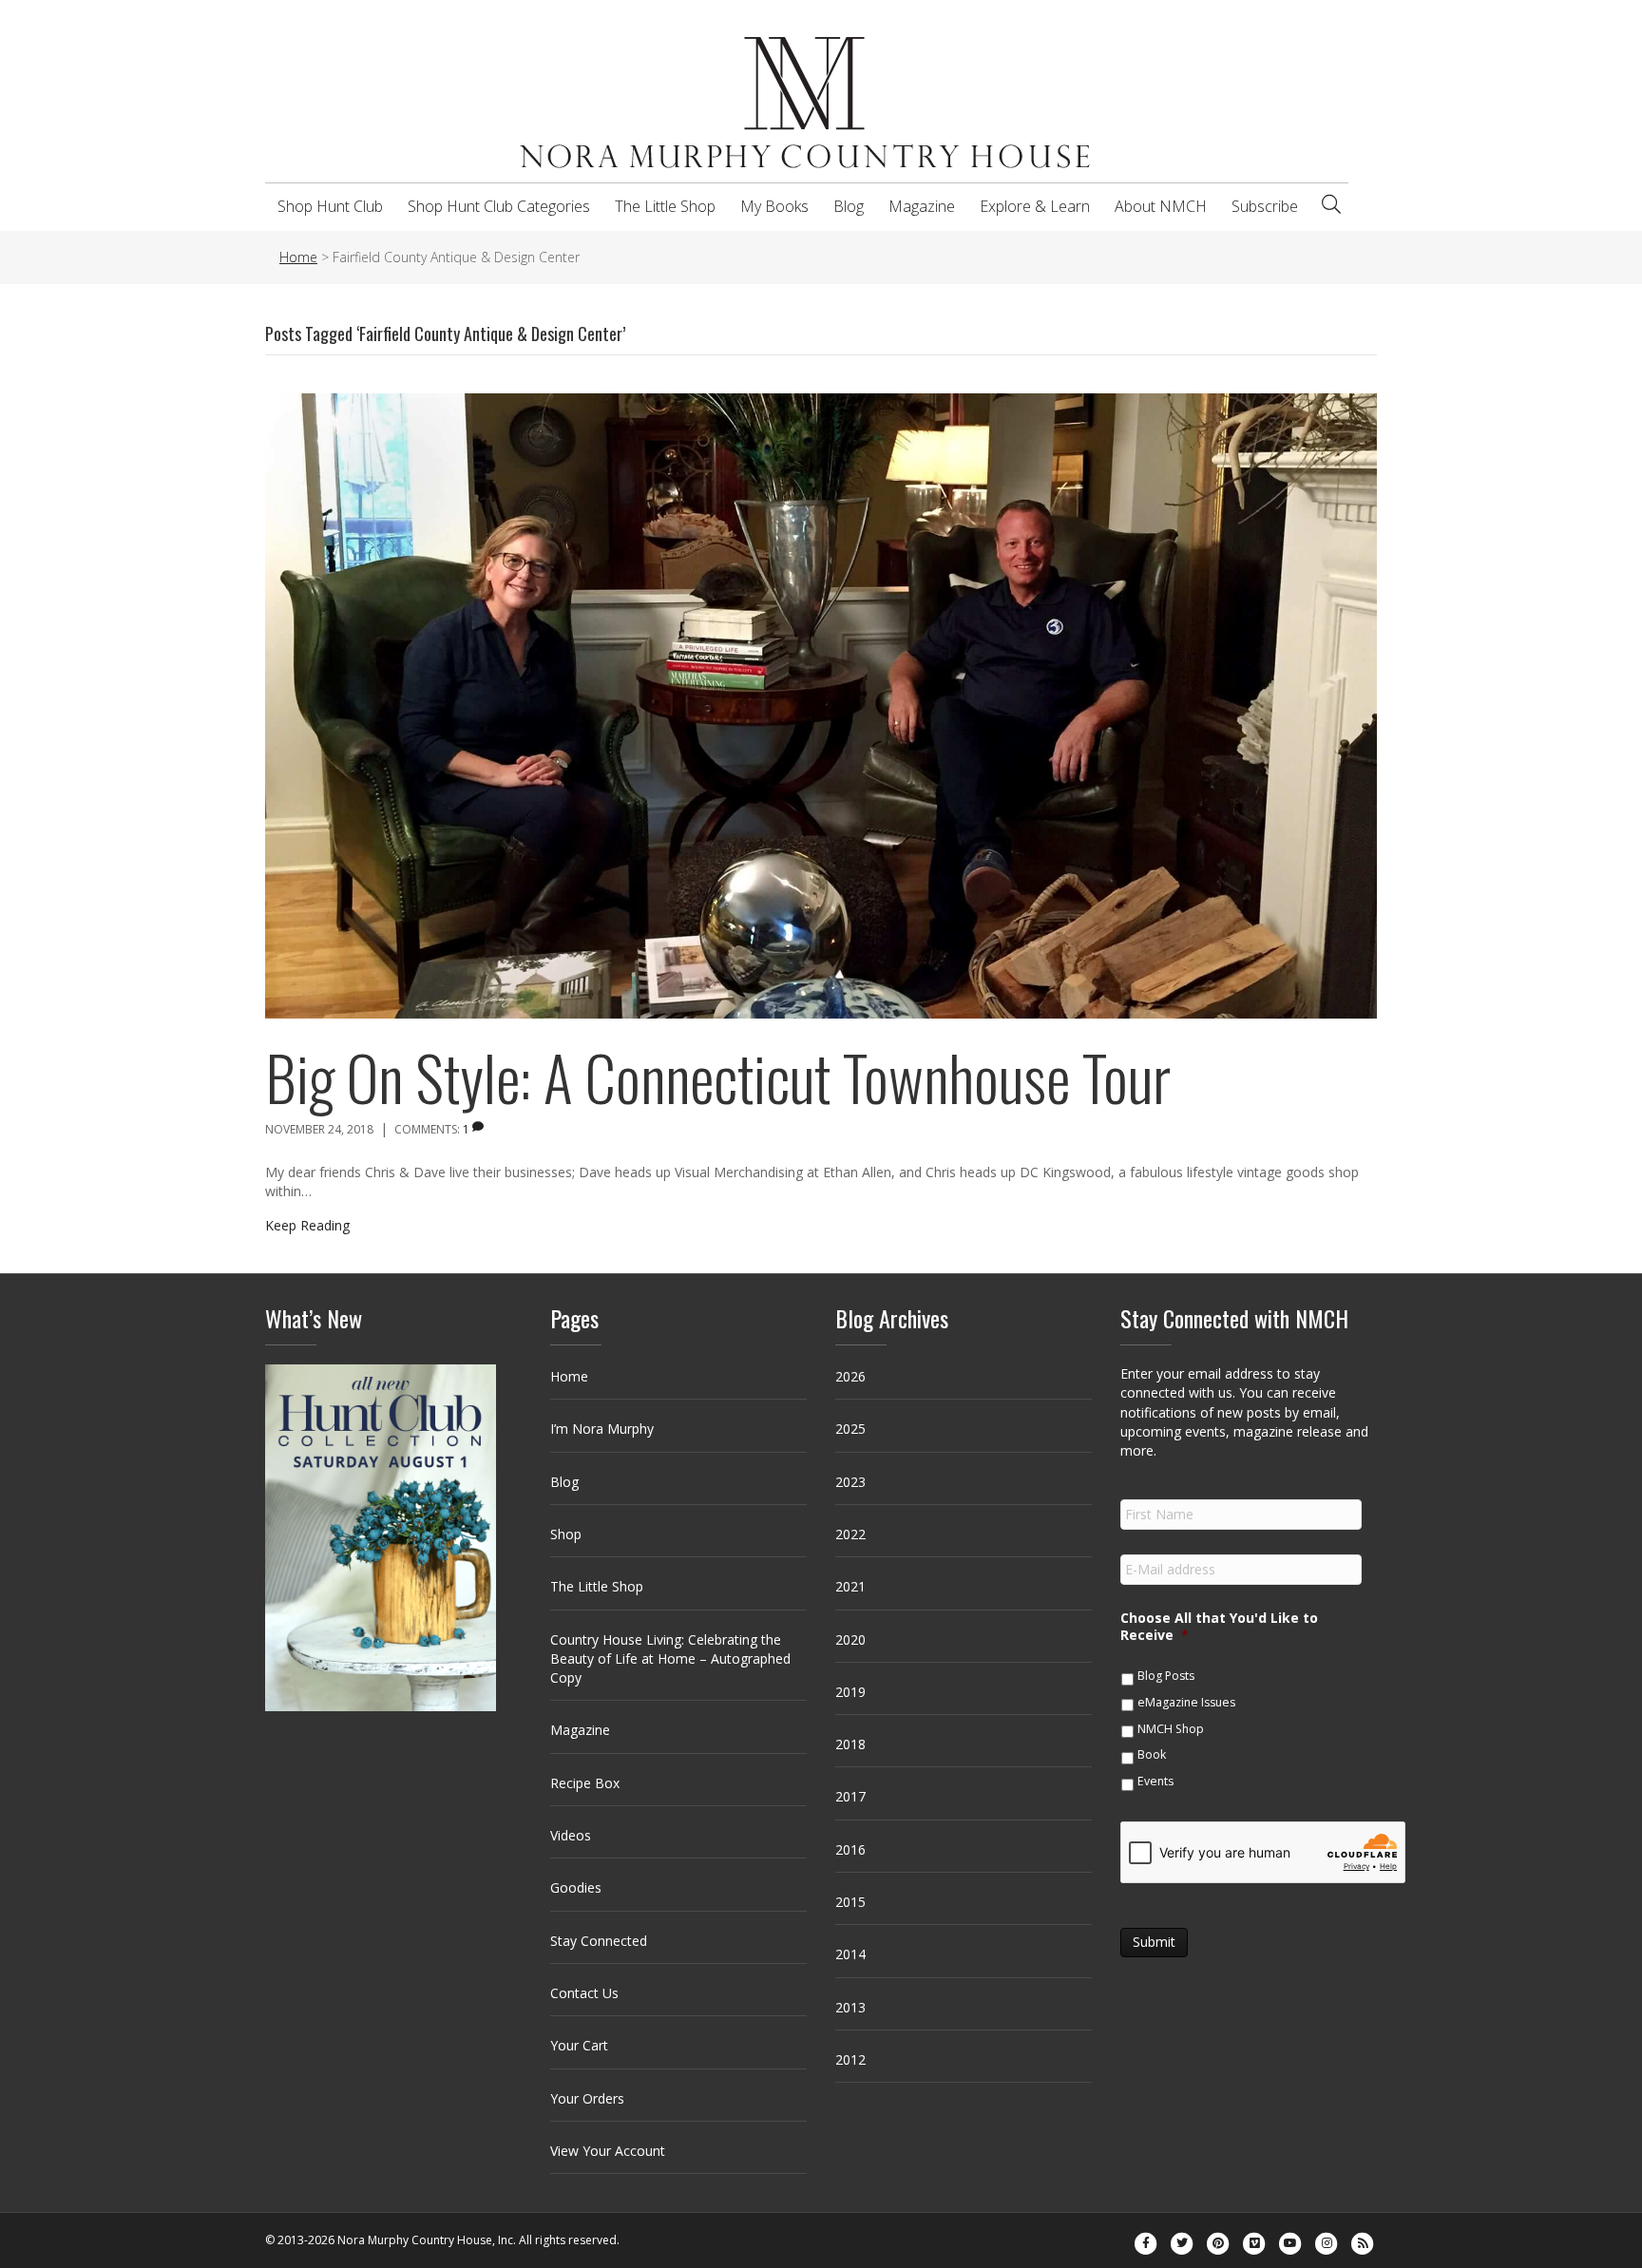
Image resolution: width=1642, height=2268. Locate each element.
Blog (849, 206)
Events (1155, 1781)
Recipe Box (585, 1783)
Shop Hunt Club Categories (499, 206)
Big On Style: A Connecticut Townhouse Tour (718, 1077)
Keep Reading (307, 1225)
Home (569, 1376)
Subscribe (1265, 206)
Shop (566, 1534)
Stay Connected (599, 1941)
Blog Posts (1166, 1676)
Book (1152, 1754)
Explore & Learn (1035, 206)
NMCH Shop (1171, 1729)
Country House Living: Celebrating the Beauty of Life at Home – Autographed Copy (670, 1659)
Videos (571, 1835)
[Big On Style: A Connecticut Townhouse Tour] (821, 704)
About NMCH (1161, 206)
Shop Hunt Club (330, 206)
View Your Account (608, 2151)
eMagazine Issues (1186, 1702)
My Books (774, 206)
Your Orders (587, 2098)
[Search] (1331, 204)
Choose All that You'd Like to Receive (1219, 1627)
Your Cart (579, 2045)
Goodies (576, 1887)
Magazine (922, 206)
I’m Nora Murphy (602, 1429)
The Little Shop (665, 206)
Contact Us (584, 1993)
